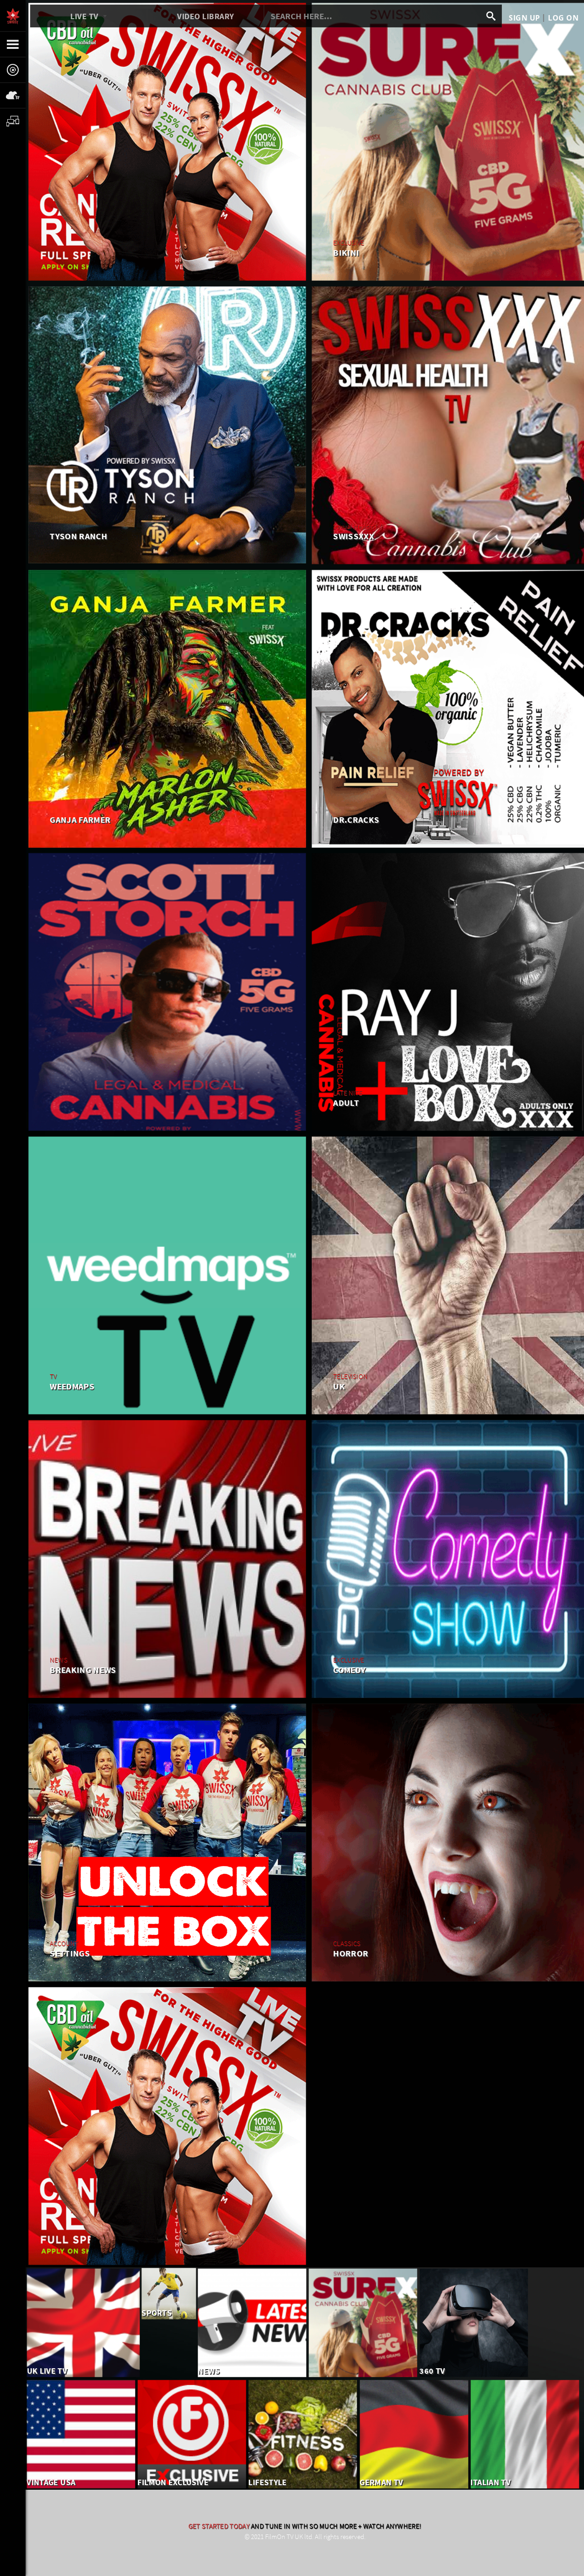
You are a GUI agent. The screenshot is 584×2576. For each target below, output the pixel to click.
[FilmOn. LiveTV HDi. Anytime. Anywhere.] (13, 16)
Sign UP (524, 18)
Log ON (563, 18)
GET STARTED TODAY (219, 2526)
